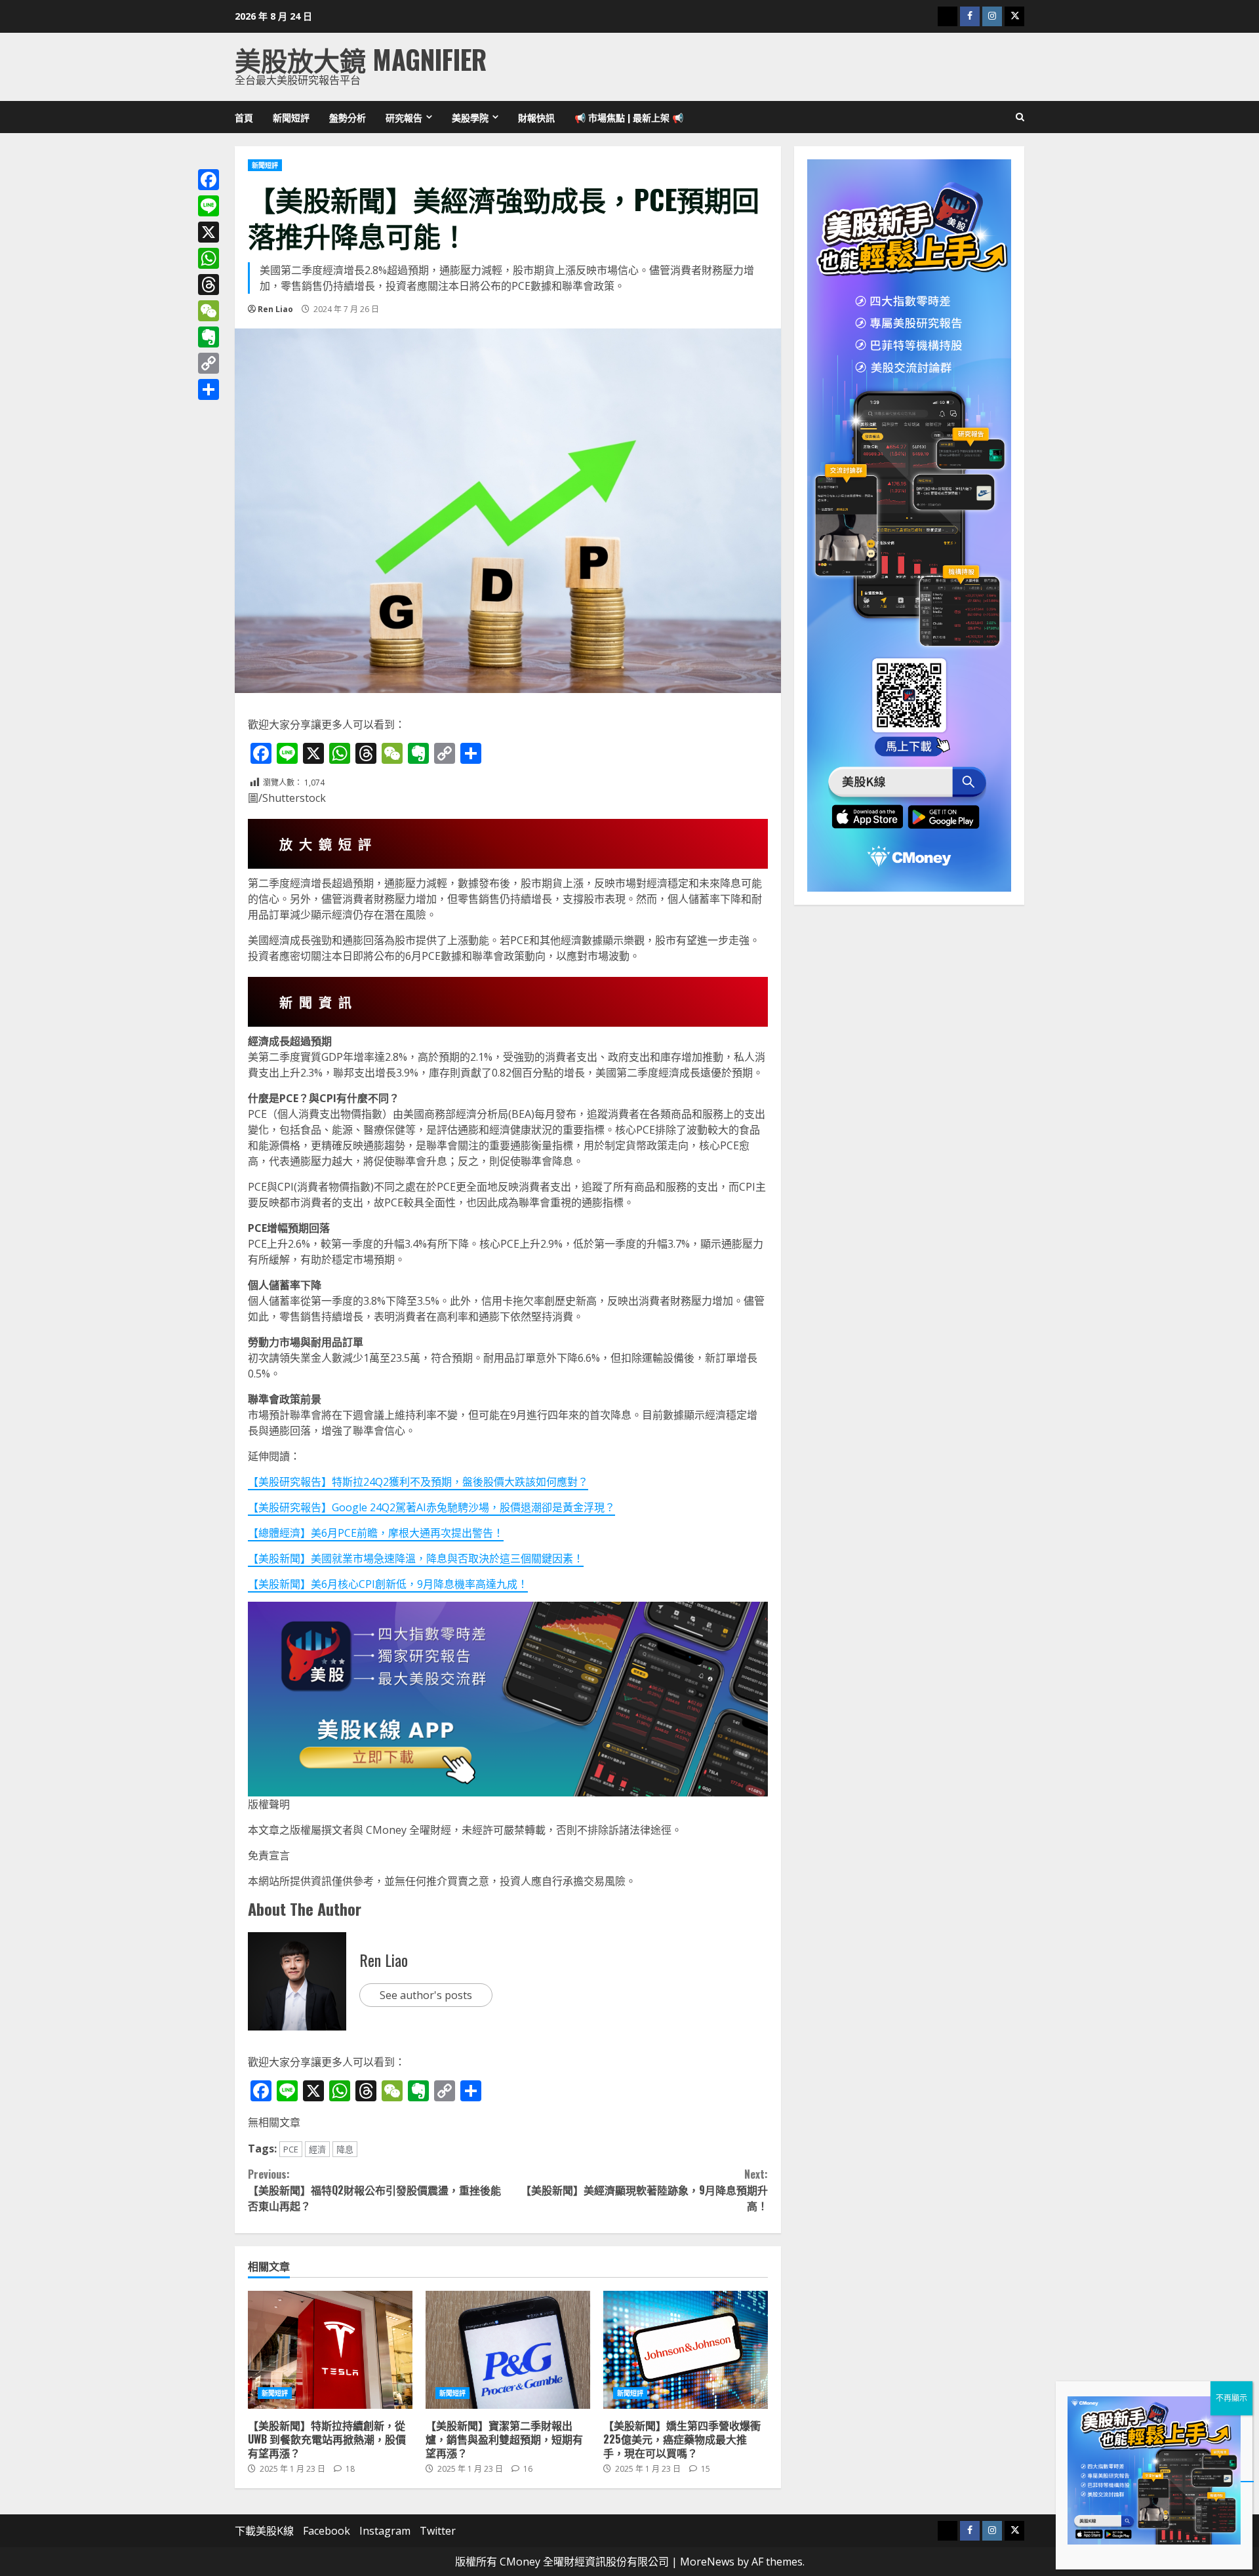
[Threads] (209, 285)
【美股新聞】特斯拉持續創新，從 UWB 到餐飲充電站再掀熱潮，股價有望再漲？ (330, 2350)
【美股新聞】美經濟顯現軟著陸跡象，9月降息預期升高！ (644, 2190)
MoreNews (707, 2562)
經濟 (317, 2149)
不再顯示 (1231, 2398)
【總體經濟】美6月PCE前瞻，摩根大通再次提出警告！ (376, 1533)
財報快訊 (536, 117)
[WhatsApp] (209, 258)
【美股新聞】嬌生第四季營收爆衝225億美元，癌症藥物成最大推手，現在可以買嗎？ (686, 2350)
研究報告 (404, 117)
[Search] (1020, 117)
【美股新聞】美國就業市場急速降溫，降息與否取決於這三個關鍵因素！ (416, 1558)
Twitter (438, 2531)
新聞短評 (291, 117)
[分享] (209, 389)
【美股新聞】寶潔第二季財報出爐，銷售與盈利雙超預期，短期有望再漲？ (508, 2350)
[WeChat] (209, 311)
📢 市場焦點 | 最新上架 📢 (629, 117)
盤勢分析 (348, 117)
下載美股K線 (264, 2531)
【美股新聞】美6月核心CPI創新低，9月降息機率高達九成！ (388, 1584)
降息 (345, 2149)
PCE (291, 2149)
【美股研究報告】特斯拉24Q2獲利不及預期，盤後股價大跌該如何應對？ (418, 1482)
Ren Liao (275, 309)
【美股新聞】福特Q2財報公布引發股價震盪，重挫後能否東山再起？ (374, 2190)
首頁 (244, 117)
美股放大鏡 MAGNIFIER (361, 59)
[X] (209, 232)
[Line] (209, 206)
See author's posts (426, 1995)
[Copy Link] (209, 363)
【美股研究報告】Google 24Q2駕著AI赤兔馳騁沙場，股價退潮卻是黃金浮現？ (431, 1507)
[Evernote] (209, 337)
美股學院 (470, 117)
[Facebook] (209, 180)
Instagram (385, 2531)
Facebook (327, 2531)
